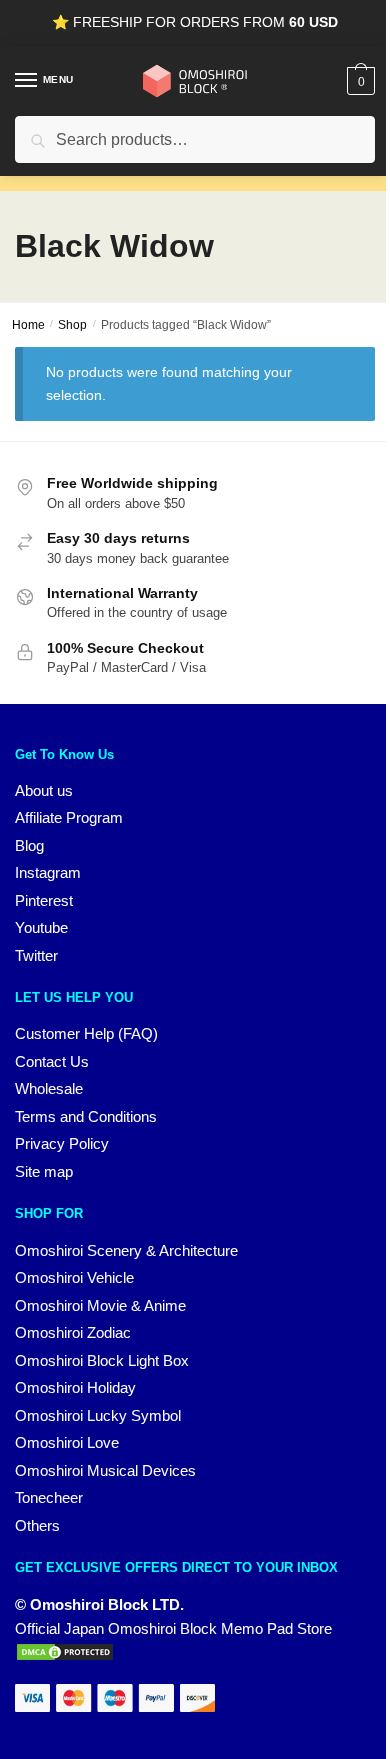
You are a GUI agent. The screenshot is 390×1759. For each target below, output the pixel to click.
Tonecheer (49, 1497)
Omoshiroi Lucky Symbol (98, 1415)
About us (44, 790)
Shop (72, 325)
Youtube (41, 927)
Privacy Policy (62, 1143)
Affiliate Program (69, 817)
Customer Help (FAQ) (86, 1033)
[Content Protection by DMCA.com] (65, 1656)
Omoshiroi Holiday (75, 1387)
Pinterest (44, 900)
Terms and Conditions (86, 1116)
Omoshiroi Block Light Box (102, 1360)
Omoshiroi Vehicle (74, 1277)
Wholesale (49, 1088)
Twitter (36, 955)
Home (28, 325)
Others (37, 1525)
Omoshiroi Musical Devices (105, 1470)
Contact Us (52, 1061)
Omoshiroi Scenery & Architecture (126, 1250)
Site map (44, 1171)
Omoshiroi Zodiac (73, 1332)
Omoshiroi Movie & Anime (100, 1305)
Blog (29, 845)
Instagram (48, 872)
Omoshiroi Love (67, 1442)
